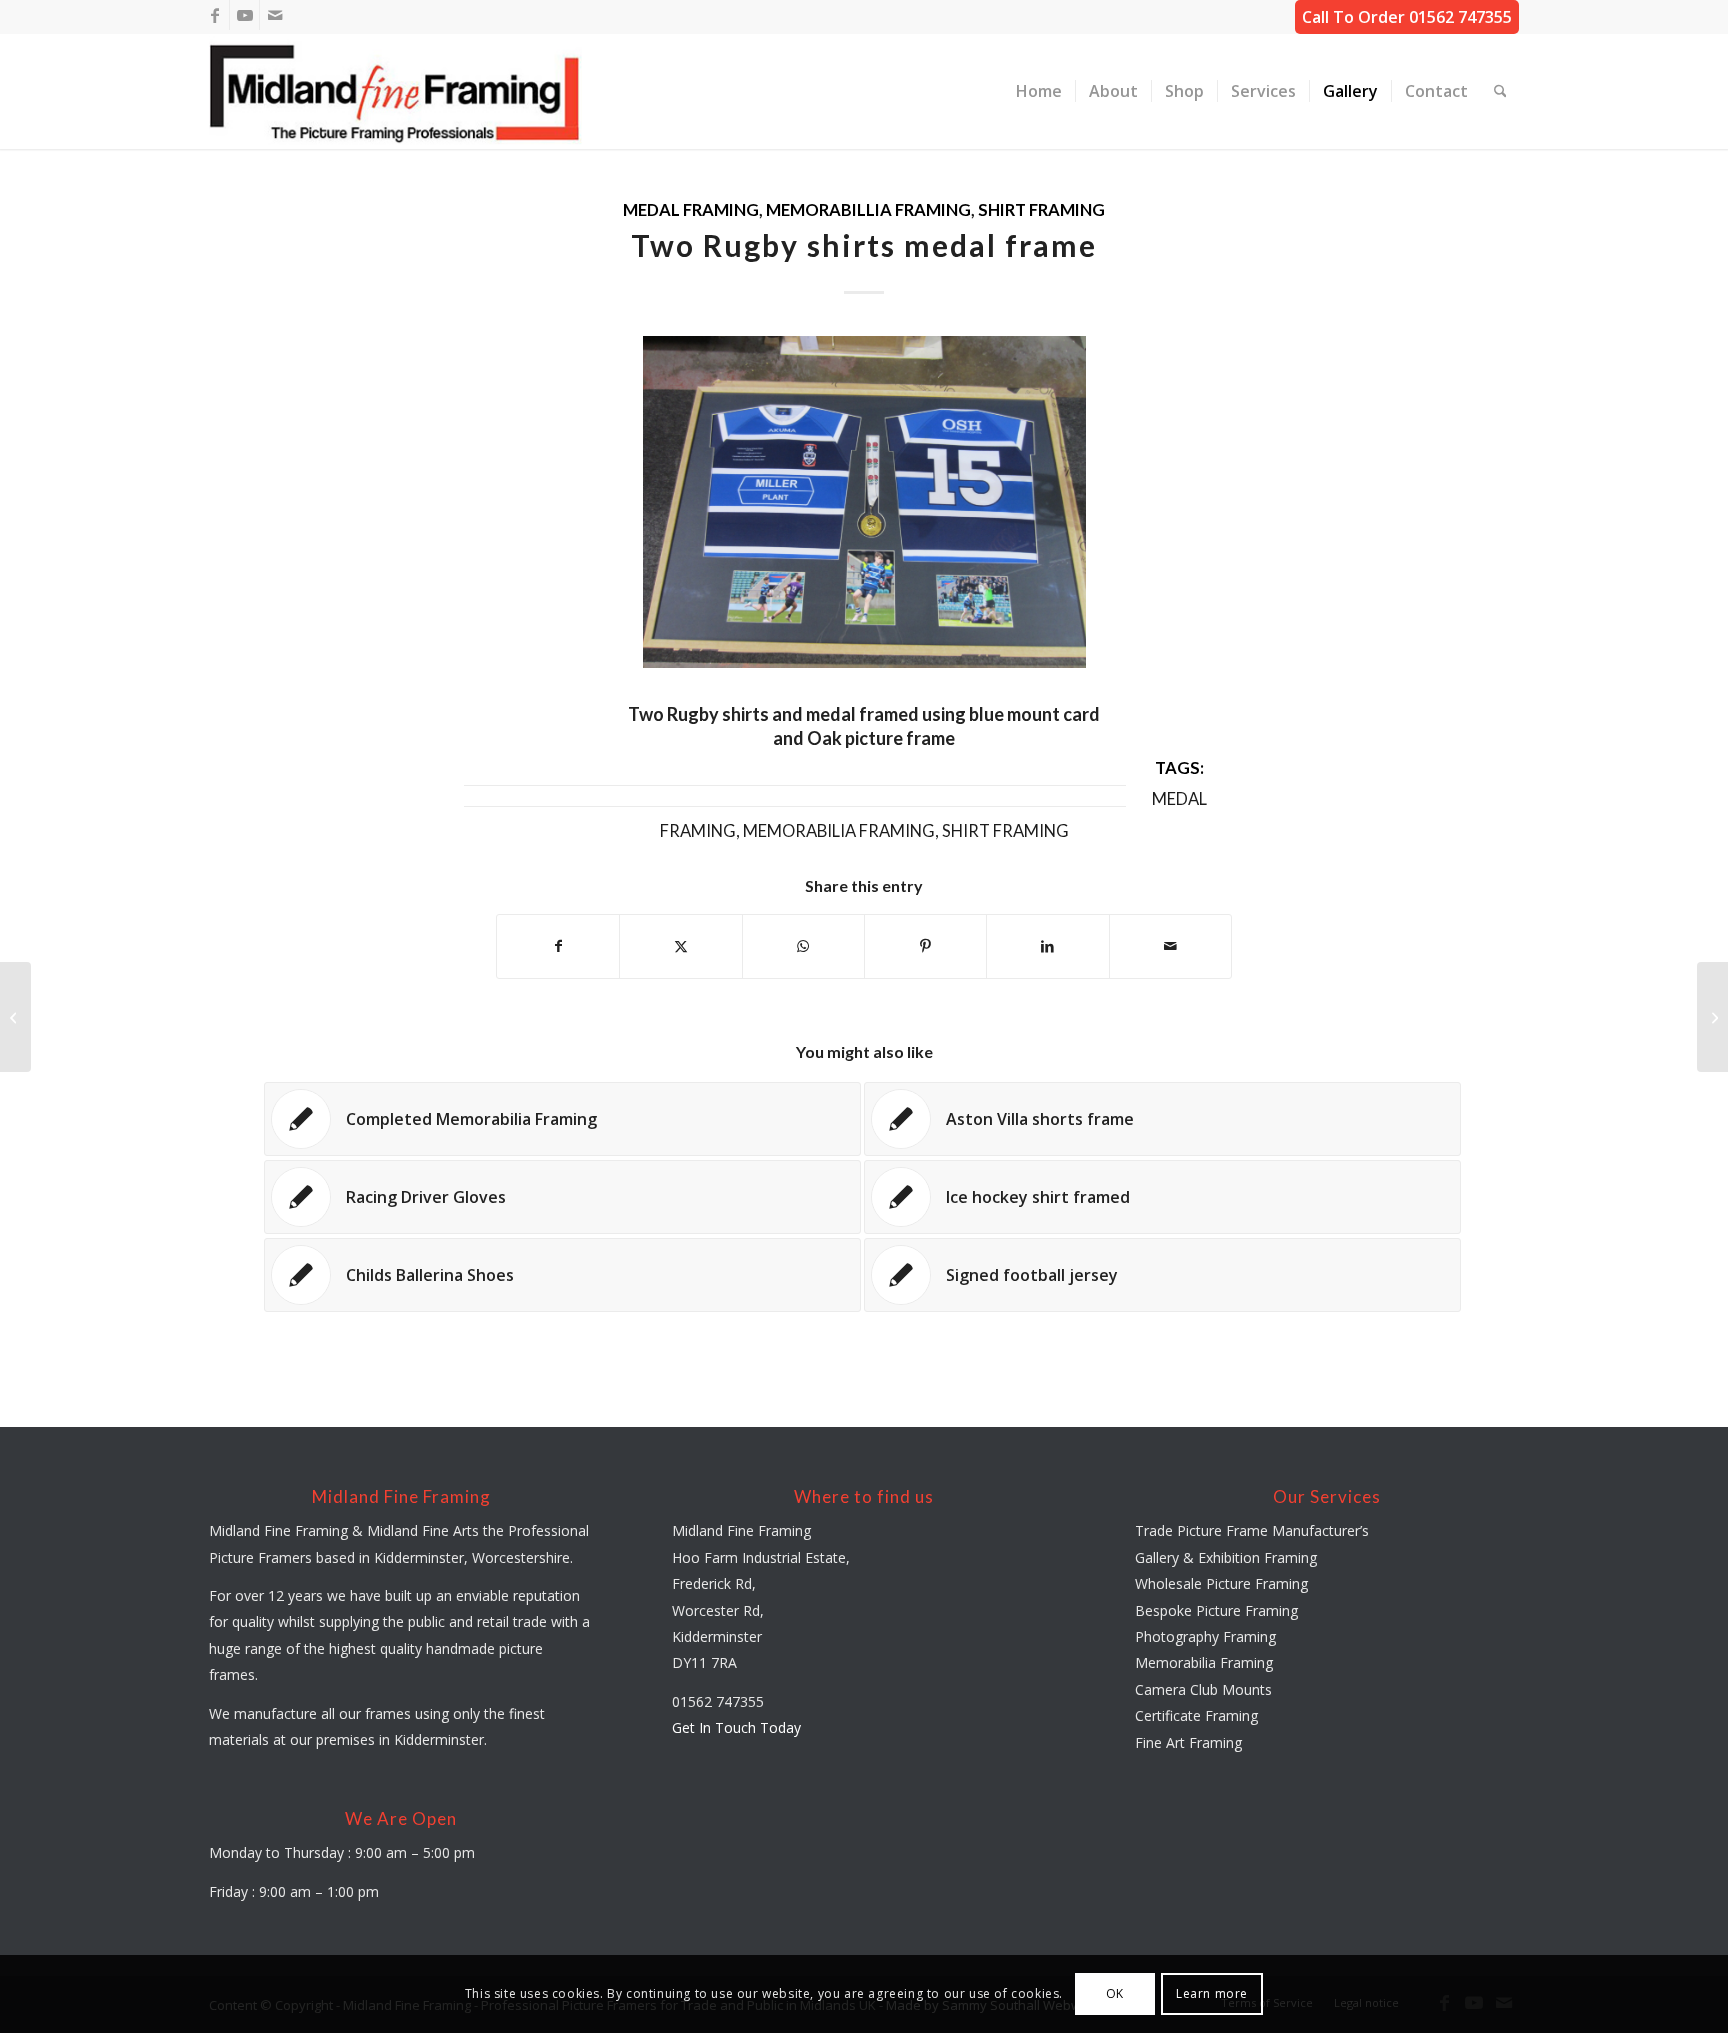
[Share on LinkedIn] (1047, 946)
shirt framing (1041, 210)
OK (1115, 1993)
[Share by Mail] (1170, 946)
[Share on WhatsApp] (803, 946)
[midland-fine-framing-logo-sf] (396, 91)
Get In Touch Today (736, 1727)
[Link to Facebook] (214, 15)
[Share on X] (680, 946)
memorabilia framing (839, 831)
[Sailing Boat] (15, 1017)
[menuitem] (1039, 91)
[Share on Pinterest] (925, 946)
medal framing (691, 210)
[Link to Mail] (275, 15)
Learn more (1212, 1993)
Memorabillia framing (868, 210)
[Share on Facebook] (558, 946)
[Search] (1500, 91)
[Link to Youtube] (244, 15)
